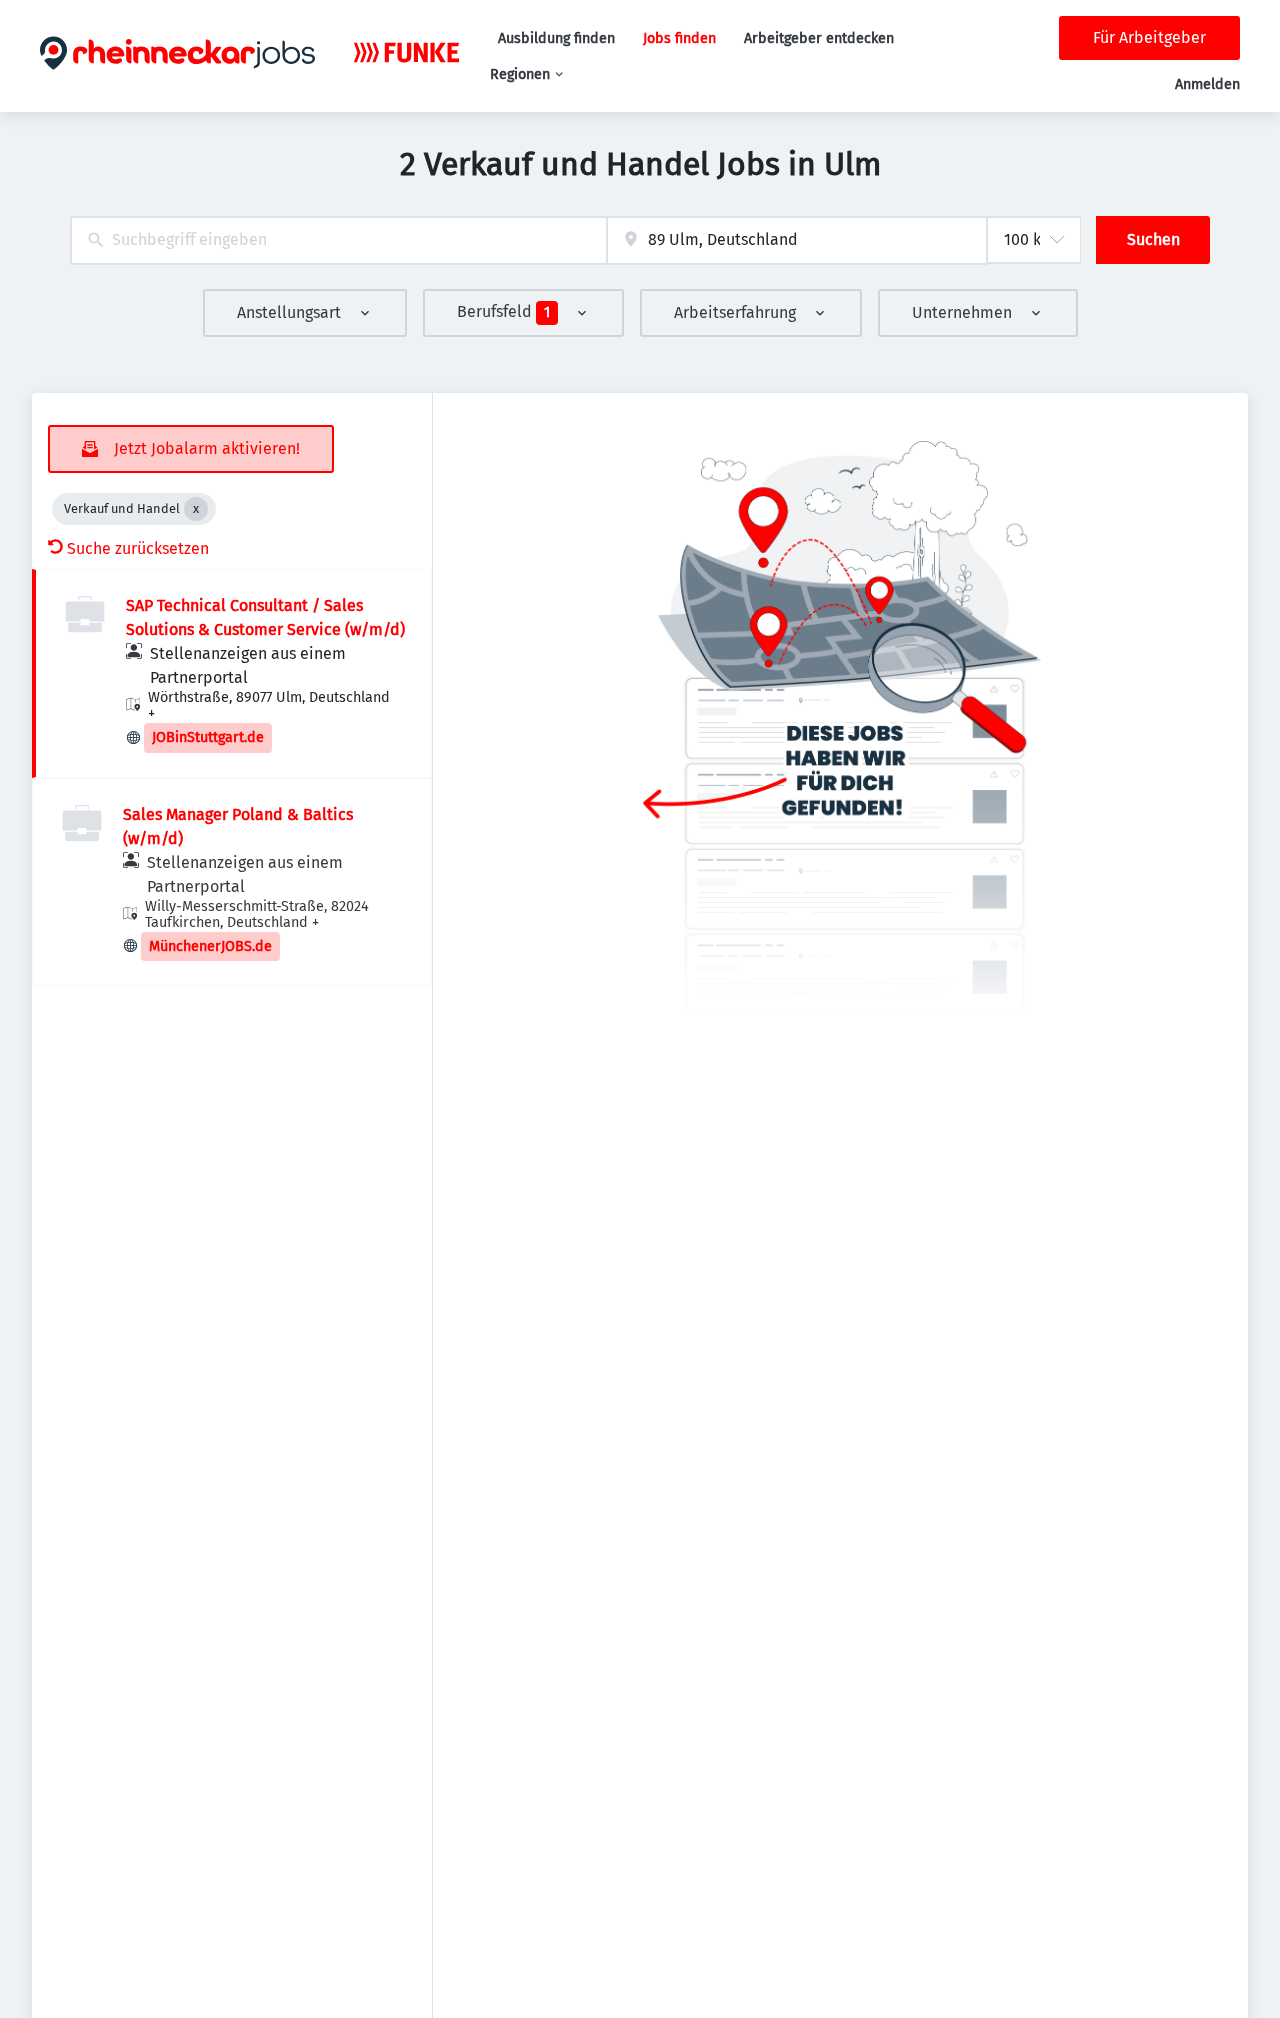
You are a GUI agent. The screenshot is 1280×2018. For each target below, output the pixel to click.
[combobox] (338, 240)
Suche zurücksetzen (138, 548)
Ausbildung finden (556, 38)
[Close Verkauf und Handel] (196, 509)
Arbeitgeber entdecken (819, 38)
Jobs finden (679, 38)
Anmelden (1207, 84)
